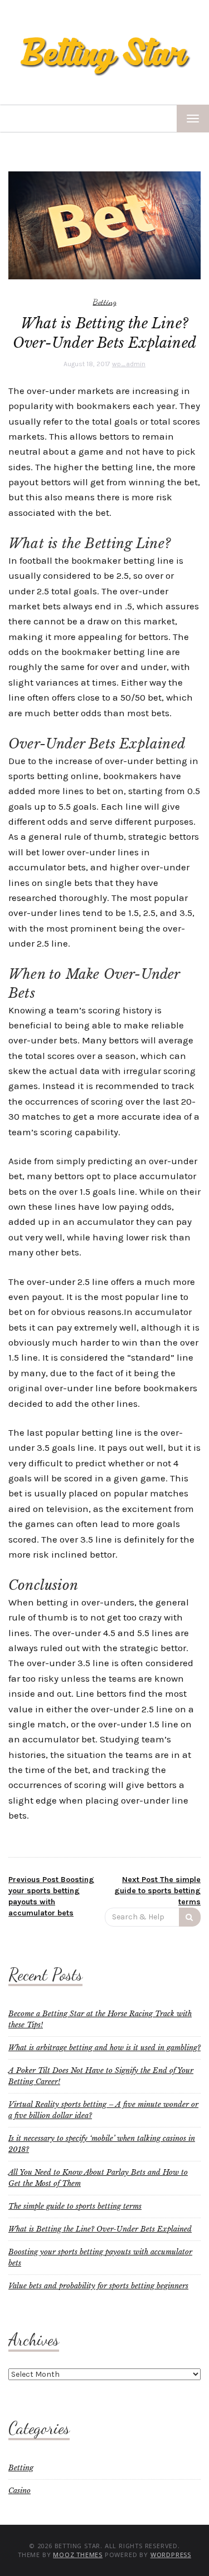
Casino (20, 2491)
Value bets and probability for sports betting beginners (98, 2286)
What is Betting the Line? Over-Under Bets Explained (100, 2229)
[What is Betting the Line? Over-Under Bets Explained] (104, 225)
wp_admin (129, 364)
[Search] (190, 1917)
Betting (105, 302)
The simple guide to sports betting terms (75, 2206)
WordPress (171, 2555)
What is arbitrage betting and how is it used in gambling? (104, 2048)
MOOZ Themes (78, 2555)
